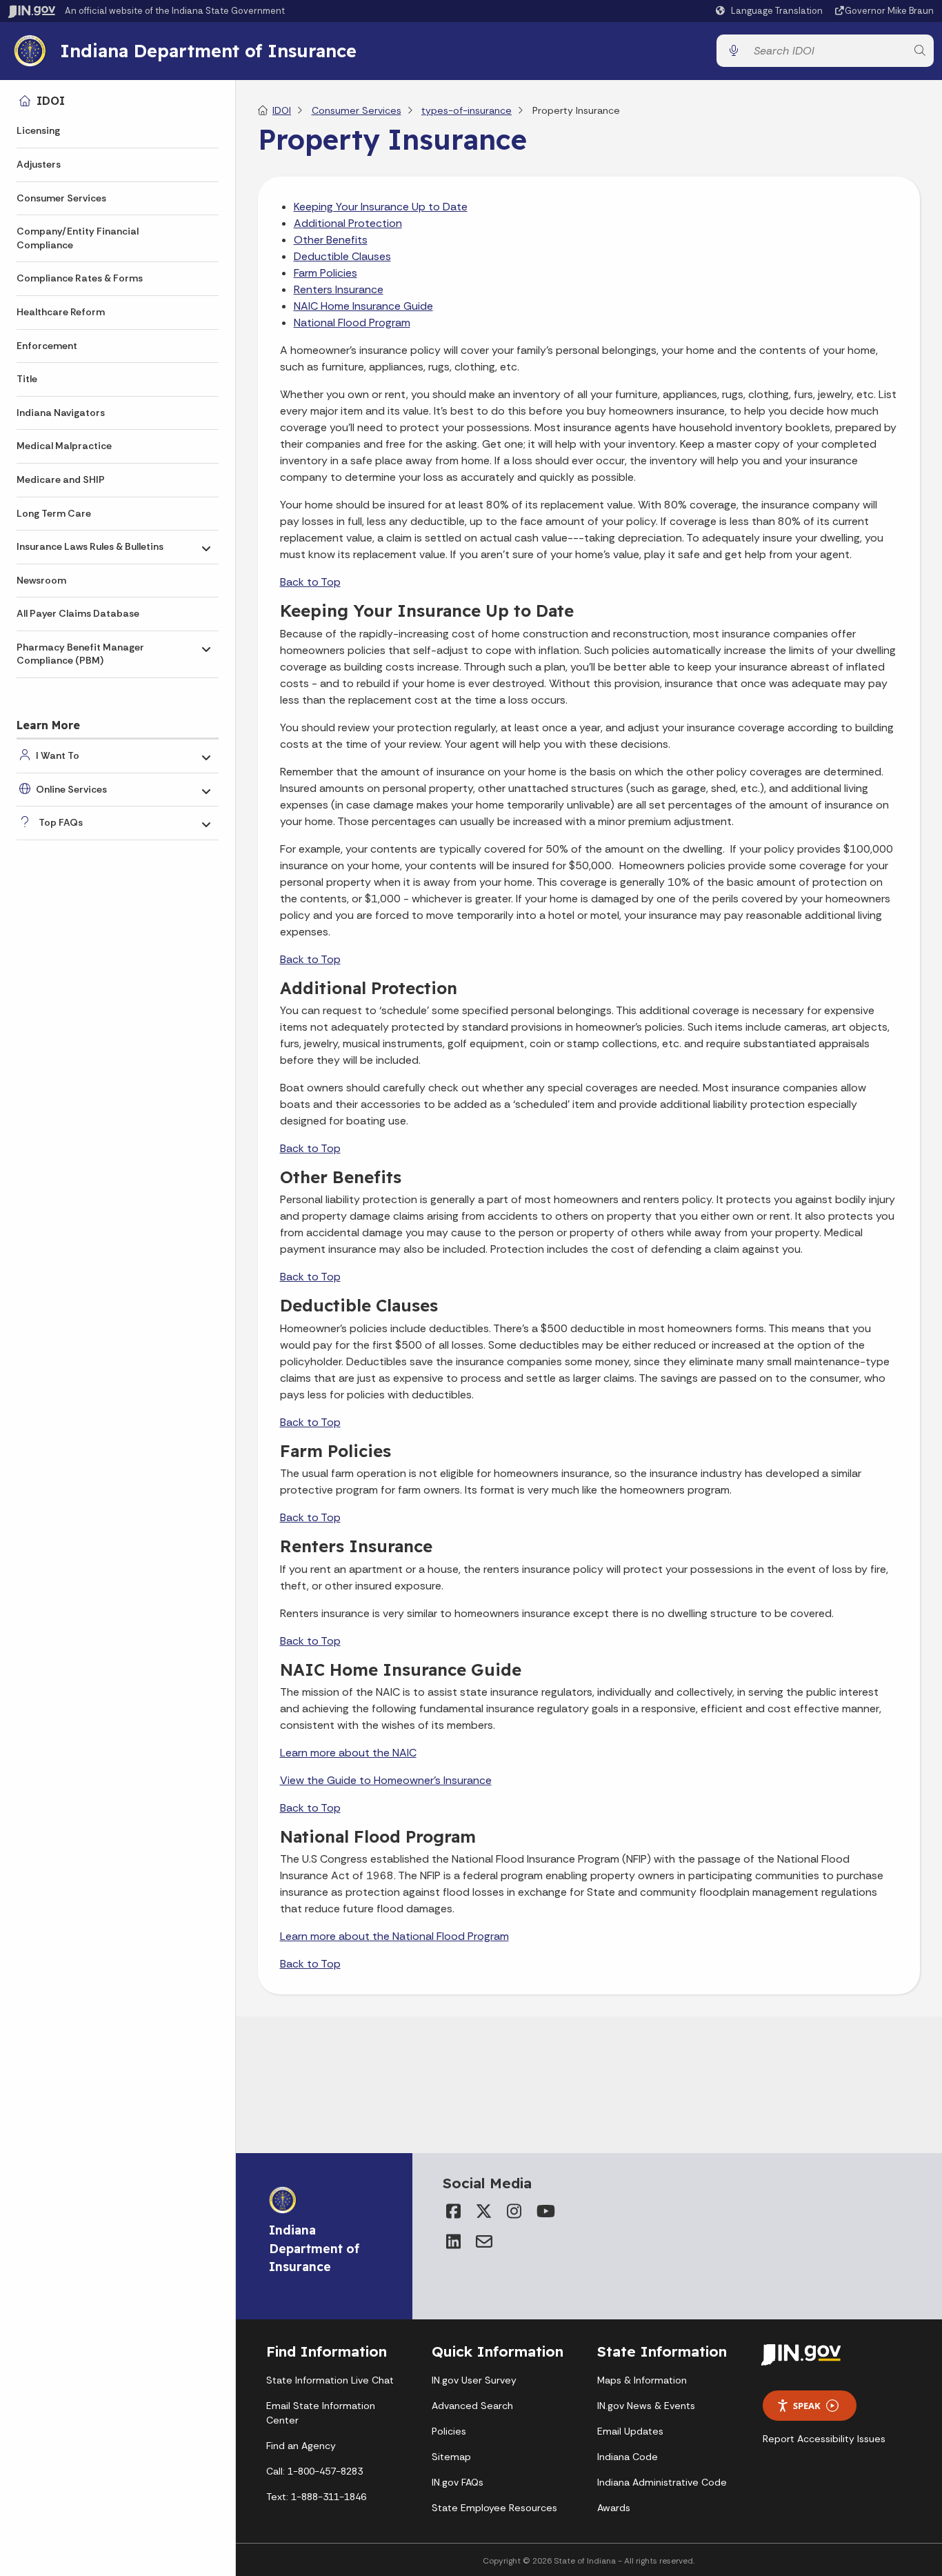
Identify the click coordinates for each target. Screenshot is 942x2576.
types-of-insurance (467, 110)
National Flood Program (352, 323)
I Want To (58, 755)
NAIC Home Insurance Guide (363, 306)
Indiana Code (628, 2457)
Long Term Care (54, 513)
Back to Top (310, 582)
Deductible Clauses (342, 256)
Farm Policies (325, 273)
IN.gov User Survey (474, 2380)
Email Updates (630, 2431)
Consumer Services (61, 198)
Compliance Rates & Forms (80, 278)
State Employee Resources (494, 2508)
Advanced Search (472, 2406)
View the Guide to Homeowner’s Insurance (386, 1780)
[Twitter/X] (484, 2211)
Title (27, 379)
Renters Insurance (339, 289)
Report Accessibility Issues (824, 2439)
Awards (614, 2508)
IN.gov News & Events (646, 2406)
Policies (449, 2431)
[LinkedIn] (454, 2241)
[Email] (484, 2241)
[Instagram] (514, 2211)
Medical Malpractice (64, 446)
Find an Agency (301, 2446)
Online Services (71, 789)
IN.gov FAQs (458, 2482)
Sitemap (451, 2457)
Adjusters (39, 164)
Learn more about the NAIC (348, 1753)
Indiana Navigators (61, 413)
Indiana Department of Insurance (208, 50)
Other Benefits (331, 240)
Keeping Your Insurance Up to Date (381, 207)
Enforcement (47, 346)
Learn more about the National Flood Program (394, 1936)
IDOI (51, 101)
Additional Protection (348, 223)
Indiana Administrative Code (662, 2482)
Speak (807, 2406)
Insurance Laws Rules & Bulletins (90, 546)
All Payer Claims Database (78, 613)
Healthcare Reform (61, 312)
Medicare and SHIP (61, 479)
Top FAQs (61, 822)
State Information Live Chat (330, 2380)
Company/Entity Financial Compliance (78, 238)
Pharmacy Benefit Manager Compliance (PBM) (80, 654)
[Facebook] (454, 2211)
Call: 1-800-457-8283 (314, 2471)
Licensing (38, 130)
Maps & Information (642, 2380)
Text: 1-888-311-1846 (316, 2497)
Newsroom (41, 580)
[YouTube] (545, 2211)
